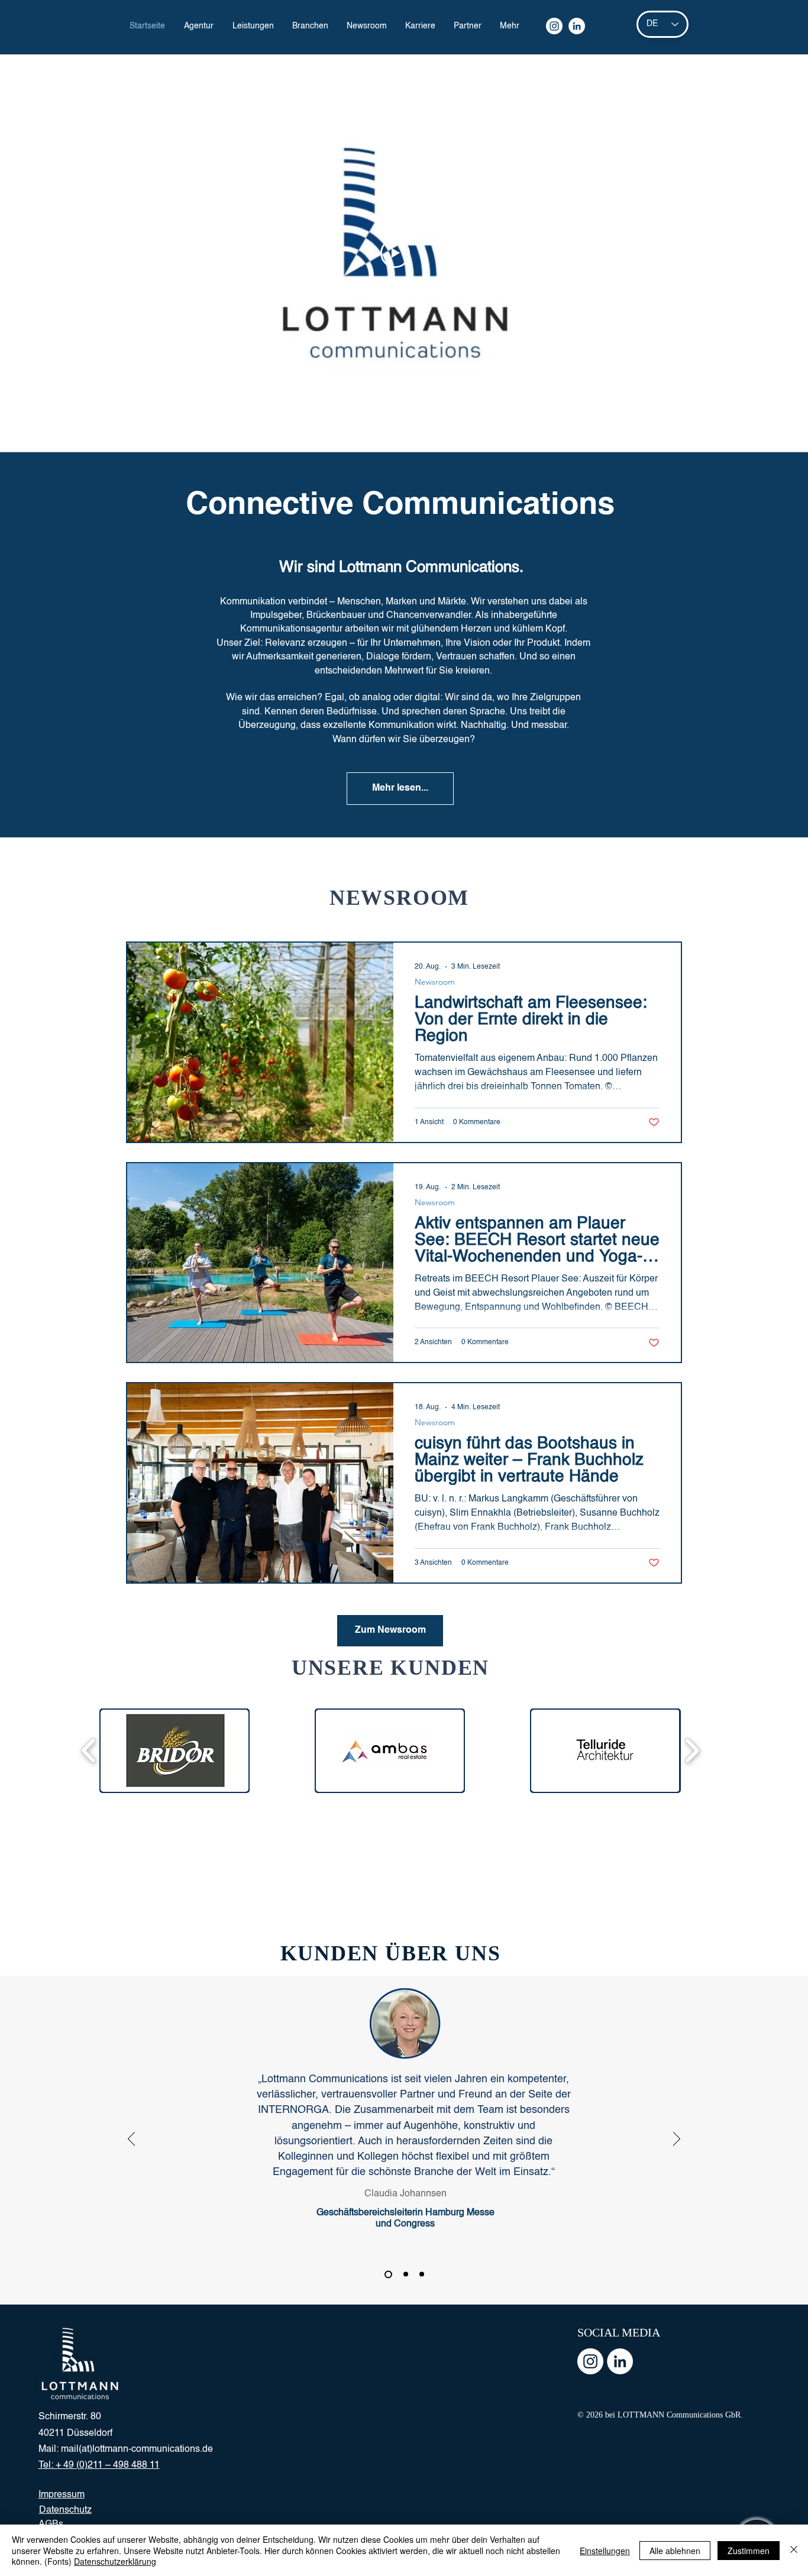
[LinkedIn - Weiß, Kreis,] (620, 2361)
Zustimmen (749, 2551)
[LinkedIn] (577, 26)
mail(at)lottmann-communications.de (137, 2449)
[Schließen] (794, 2550)
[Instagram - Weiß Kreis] (590, 2361)
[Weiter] (677, 2140)
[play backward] (89, 1751)
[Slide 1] (387, 2274)
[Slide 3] (422, 2274)
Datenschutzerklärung (115, 2561)
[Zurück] (131, 2140)
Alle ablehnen (675, 2551)
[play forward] (692, 1751)
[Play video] (395, 253)
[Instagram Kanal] (554, 26)
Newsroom (435, 982)
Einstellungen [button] (605, 2551)
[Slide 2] (404, 2274)
